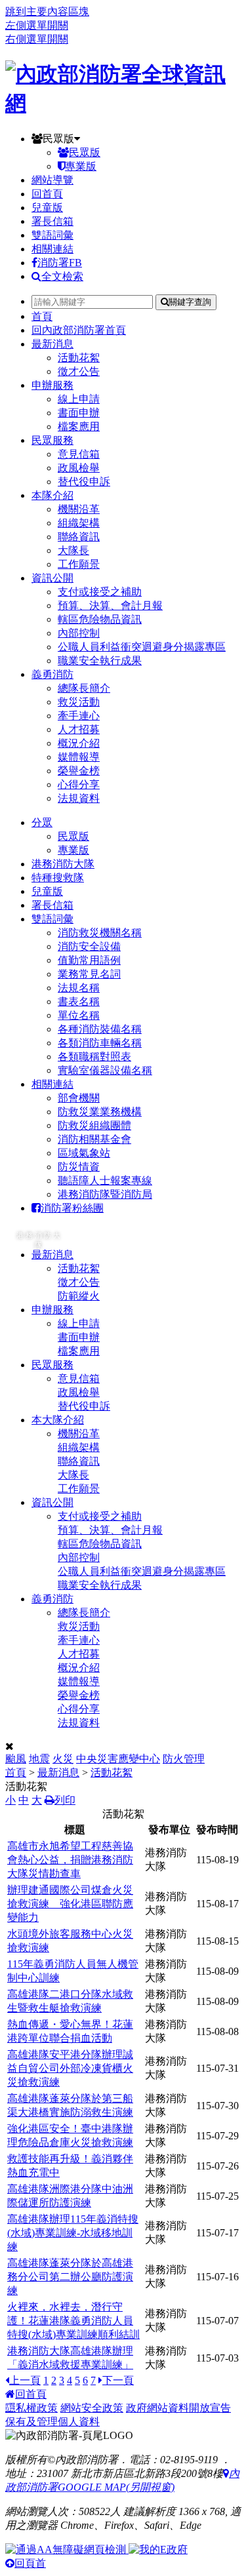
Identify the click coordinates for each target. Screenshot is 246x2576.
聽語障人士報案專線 (105, 1180)
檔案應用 (79, 426)
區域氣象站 (84, 1153)
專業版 (81, 166)
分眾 (42, 822)
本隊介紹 (52, 495)
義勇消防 (52, 674)
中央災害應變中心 (118, 1759)
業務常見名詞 (89, 974)
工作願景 (79, 564)
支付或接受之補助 (100, 592)
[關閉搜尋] (10, 1746)
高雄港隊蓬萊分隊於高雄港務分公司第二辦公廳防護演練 (70, 2277)
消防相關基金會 (94, 1139)
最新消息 (52, 344)
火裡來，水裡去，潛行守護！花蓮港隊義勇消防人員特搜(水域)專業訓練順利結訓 (73, 2321)
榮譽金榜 (79, 771)
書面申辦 (79, 413)
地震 (39, 1759)
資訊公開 (52, 578)
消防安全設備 (89, 946)
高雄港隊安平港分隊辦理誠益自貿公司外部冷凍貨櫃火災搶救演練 (70, 2068)
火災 (63, 1759)
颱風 (16, 1759)
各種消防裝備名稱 (100, 1029)
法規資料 (79, 798)
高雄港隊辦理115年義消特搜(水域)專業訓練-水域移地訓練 (73, 2233)
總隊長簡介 (84, 688)
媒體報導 (79, 757)
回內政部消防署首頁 (79, 330)
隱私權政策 (31, 2408)
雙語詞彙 (52, 235)
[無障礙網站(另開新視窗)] (67, 2549)
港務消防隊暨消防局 (105, 1194)
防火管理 (184, 1759)
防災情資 (79, 1167)
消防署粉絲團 (72, 1208)
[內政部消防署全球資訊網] (123, 103)
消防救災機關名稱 (100, 933)
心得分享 (79, 784)
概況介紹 (79, 743)
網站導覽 (52, 180)
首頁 (42, 316)
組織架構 (79, 523)
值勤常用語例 (89, 960)
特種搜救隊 (58, 878)
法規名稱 (79, 988)
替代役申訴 (84, 482)
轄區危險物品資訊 (100, 619)
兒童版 (47, 208)
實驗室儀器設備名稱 (105, 1070)
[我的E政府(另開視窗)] (158, 2549)
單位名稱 (79, 1015)
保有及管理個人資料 (52, 2422)
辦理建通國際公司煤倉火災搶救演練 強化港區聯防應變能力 (70, 1904)
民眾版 (58, 139)
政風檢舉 (79, 468)
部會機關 (79, 1098)
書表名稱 (79, 1001)
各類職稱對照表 (94, 1057)
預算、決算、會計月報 (110, 605)
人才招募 (79, 729)
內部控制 (79, 633)
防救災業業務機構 (100, 1112)
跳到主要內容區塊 (47, 11)
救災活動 (79, 702)
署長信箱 (52, 221)
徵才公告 (79, 371)
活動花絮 (79, 358)
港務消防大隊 (63, 864)
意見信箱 (79, 454)
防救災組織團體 (94, 1125)
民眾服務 (52, 440)
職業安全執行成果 (100, 661)
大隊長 (73, 550)
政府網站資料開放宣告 (178, 2408)
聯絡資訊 (79, 537)
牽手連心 (79, 716)
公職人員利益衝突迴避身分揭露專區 (142, 647)
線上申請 (79, 399)
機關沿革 (79, 509)
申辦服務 (52, 385)
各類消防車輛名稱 (100, 1043)
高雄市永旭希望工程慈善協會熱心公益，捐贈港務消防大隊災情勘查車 (70, 1860)
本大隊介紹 (58, 1420)
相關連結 (52, 249)
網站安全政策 (92, 2408)
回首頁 (47, 194)
